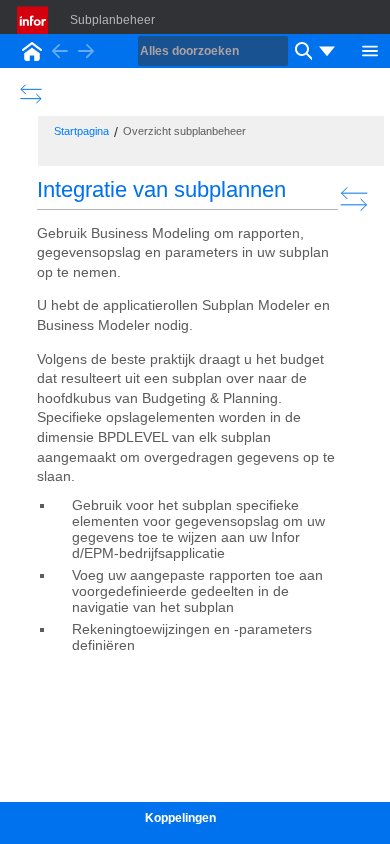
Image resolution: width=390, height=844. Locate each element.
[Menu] (370, 49)
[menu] (327, 51)
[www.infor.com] (34, 20)
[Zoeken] (301, 51)
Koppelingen (180, 818)
